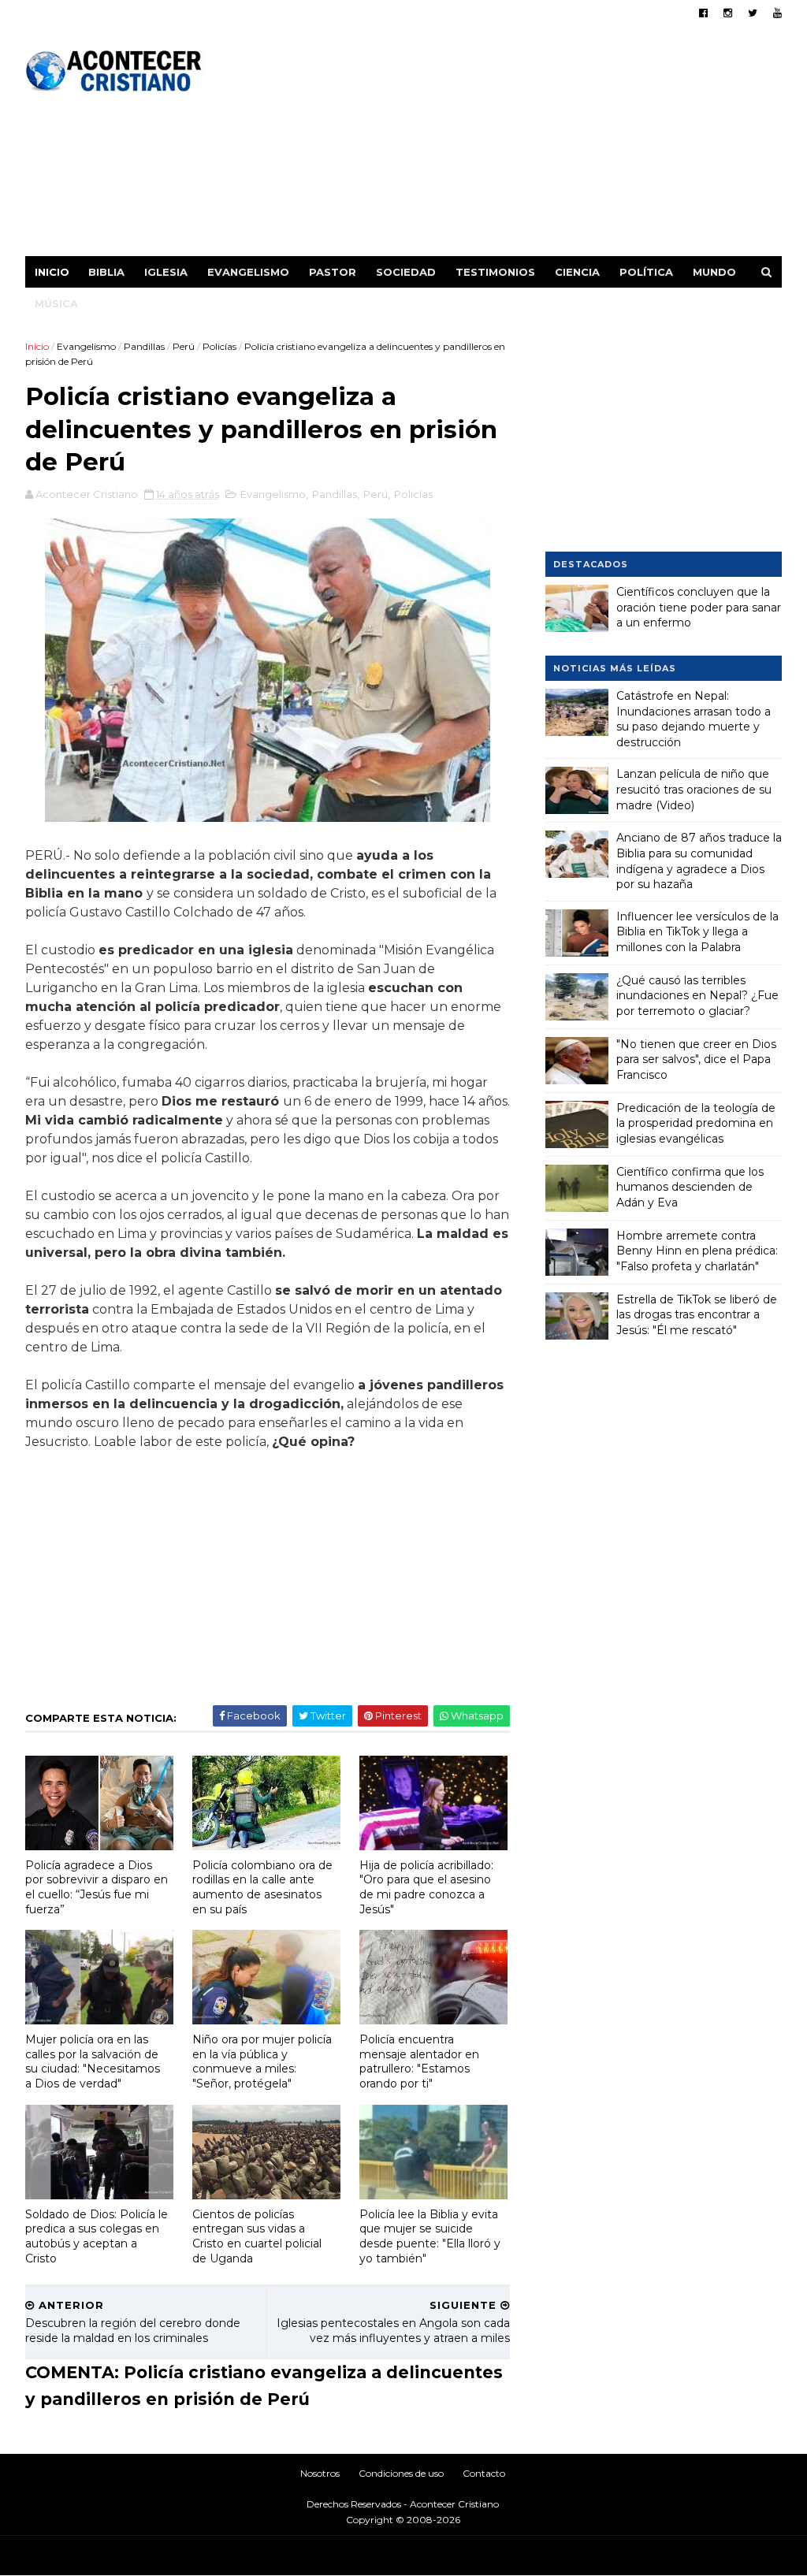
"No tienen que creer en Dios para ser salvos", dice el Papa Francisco (696, 1059)
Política (646, 272)
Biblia (106, 272)
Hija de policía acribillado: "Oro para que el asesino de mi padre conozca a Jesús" (426, 1887)
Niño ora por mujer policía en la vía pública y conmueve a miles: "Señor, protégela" (262, 2061)
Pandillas (144, 346)
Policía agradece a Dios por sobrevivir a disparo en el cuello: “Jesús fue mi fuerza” (97, 1887)
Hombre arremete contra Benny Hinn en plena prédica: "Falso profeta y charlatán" (697, 1251)
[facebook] (703, 13)
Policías (219, 346)
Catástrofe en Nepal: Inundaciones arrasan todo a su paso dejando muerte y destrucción (694, 719)
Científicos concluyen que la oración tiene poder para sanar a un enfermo (699, 607)
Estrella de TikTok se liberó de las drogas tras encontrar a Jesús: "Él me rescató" (697, 1315)
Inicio (52, 272)
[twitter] (753, 13)
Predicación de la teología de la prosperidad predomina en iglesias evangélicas (696, 1123)
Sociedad (406, 272)
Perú (184, 346)
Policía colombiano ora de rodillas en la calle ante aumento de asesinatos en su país (262, 1887)
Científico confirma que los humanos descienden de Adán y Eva (690, 1187)
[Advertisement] (495, 146)
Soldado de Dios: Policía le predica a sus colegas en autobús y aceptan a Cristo (97, 2236)
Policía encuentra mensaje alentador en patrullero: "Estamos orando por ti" (419, 2061)
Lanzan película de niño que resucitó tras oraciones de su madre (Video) (694, 789)
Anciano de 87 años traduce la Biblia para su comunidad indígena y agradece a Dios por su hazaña (699, 861)
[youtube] (777, 13)
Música (56, 303)
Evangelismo (248, 272)
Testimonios (495, 272)
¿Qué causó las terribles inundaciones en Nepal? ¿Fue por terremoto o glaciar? (697, 996)
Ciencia (577, 272)
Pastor (333, 272)
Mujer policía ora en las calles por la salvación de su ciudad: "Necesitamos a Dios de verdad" (93, 2061)
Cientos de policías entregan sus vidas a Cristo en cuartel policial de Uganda (257, 2236)
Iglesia (166, 272)
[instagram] (728, 13)
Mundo (714, 272)
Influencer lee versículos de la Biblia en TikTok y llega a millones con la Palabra (697, 932)
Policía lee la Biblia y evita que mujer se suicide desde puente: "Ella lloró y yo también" (430, 2236)
